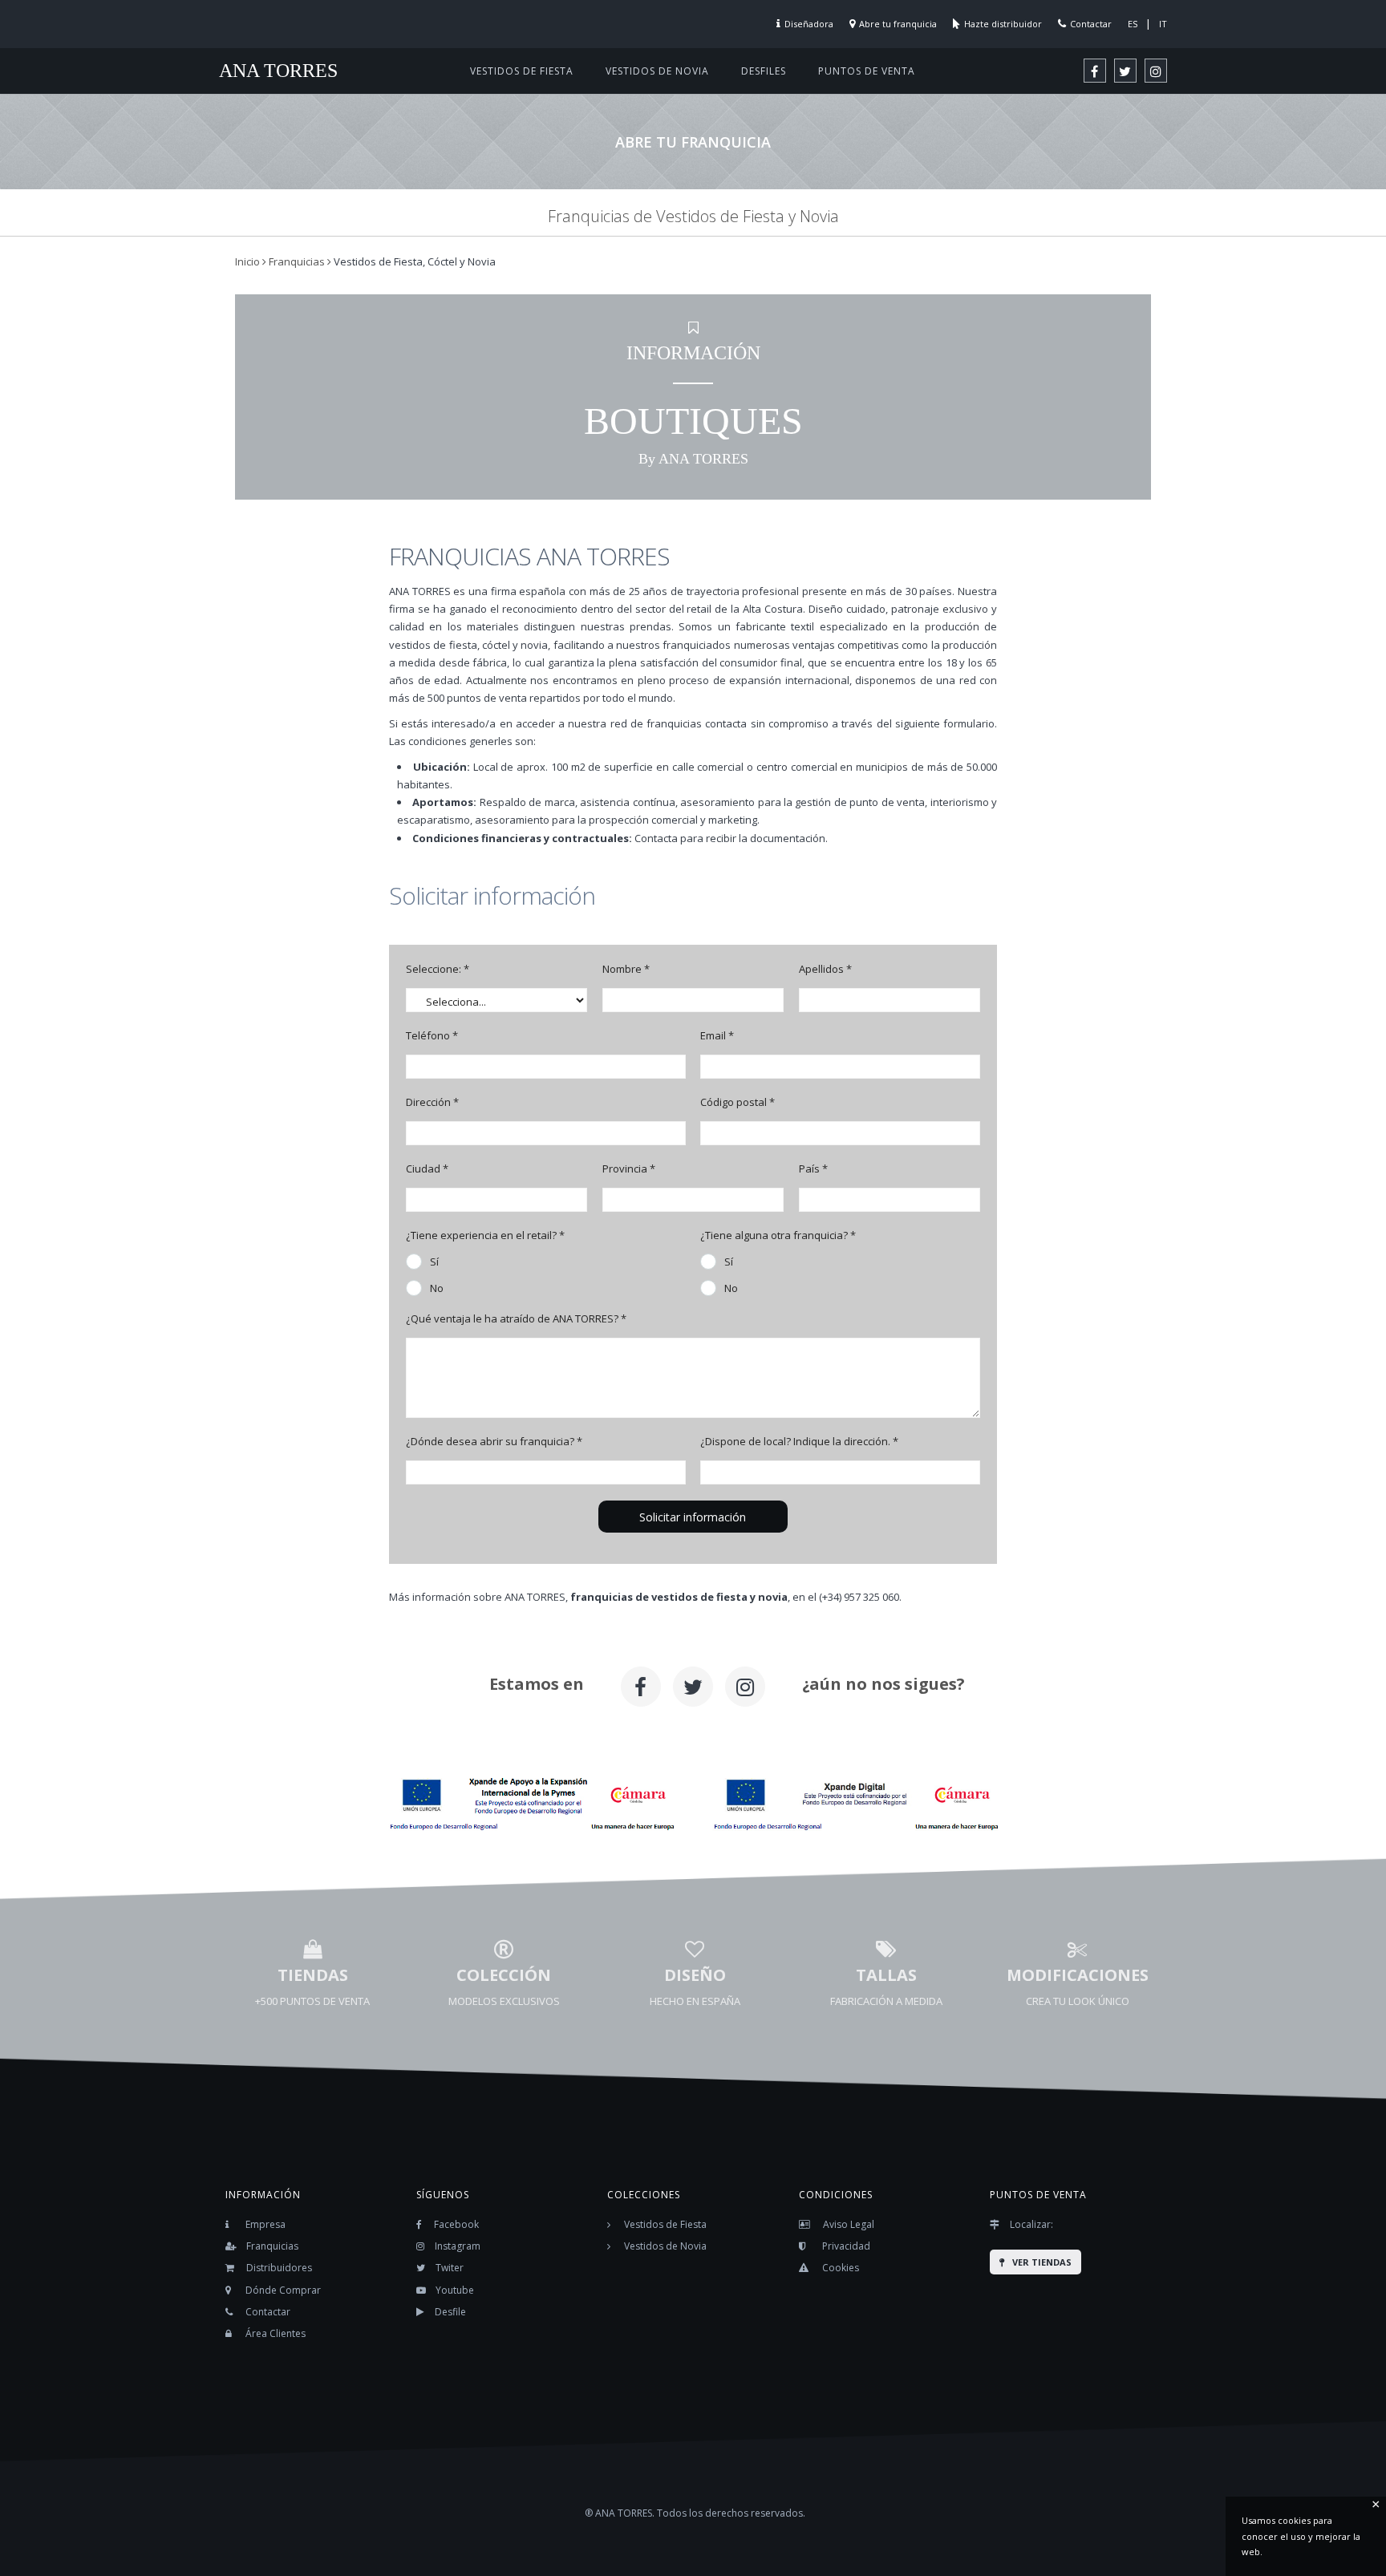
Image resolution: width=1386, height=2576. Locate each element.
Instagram (458, 2246)
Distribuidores (279, 2268)
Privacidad (846, 2246)
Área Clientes (276, 2333)
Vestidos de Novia (665, 2246)
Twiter (450, 2268)
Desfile (450, 2312)
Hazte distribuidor (1003, 24)
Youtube (455, 2290)
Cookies (841, 2268)
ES (1133, 24)
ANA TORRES (278, 71)
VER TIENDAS (1042, 2262)
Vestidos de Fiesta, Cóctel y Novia (415, 261)
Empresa (265, 2224)
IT (1163, 24)
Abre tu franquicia (898, 24)
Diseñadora (809, 24)
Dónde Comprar (283, 2290)
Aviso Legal (849, 2224)
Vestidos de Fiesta (665, 2224)
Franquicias (272, 2246)
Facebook (456, 2224)
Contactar (1091, 24)
